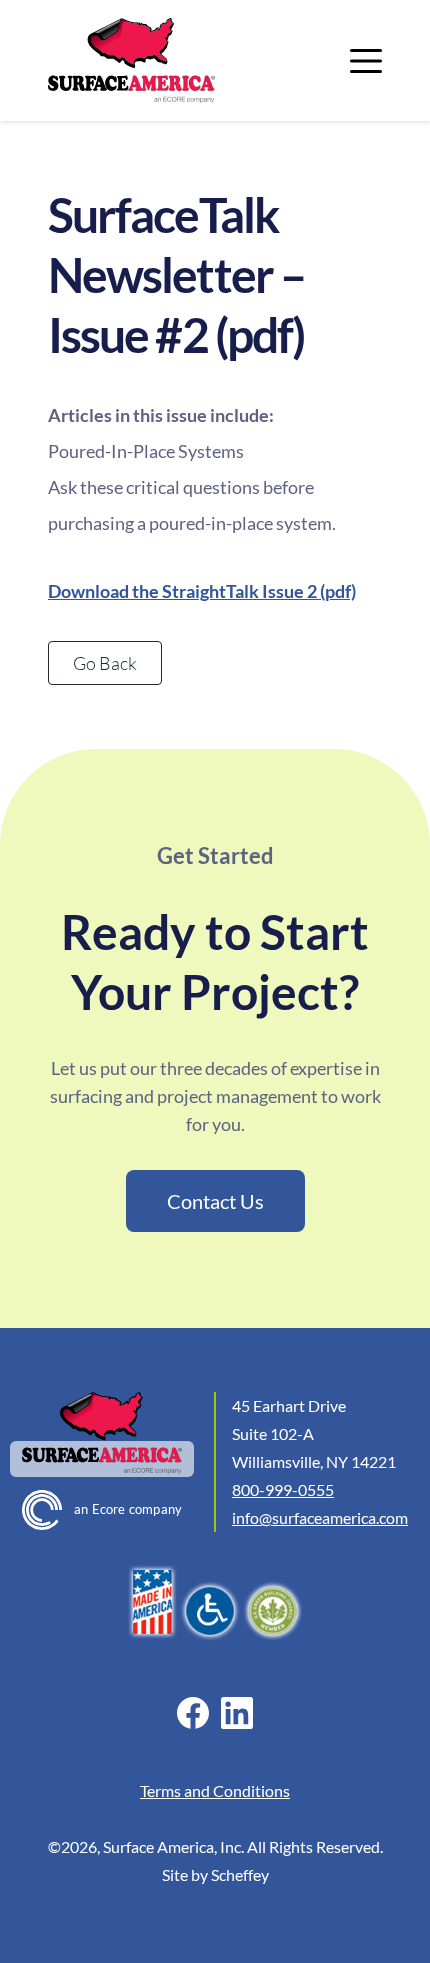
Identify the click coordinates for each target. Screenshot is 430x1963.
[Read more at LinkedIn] (236, 1713)
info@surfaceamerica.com (320, 1517)
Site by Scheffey (215, 1874)
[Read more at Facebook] (193, 1713)
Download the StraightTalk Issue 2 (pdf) (202, 591)
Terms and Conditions (215, 1790)
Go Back (105, 663)
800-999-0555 (283, 1489)
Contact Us (215, 1201)
